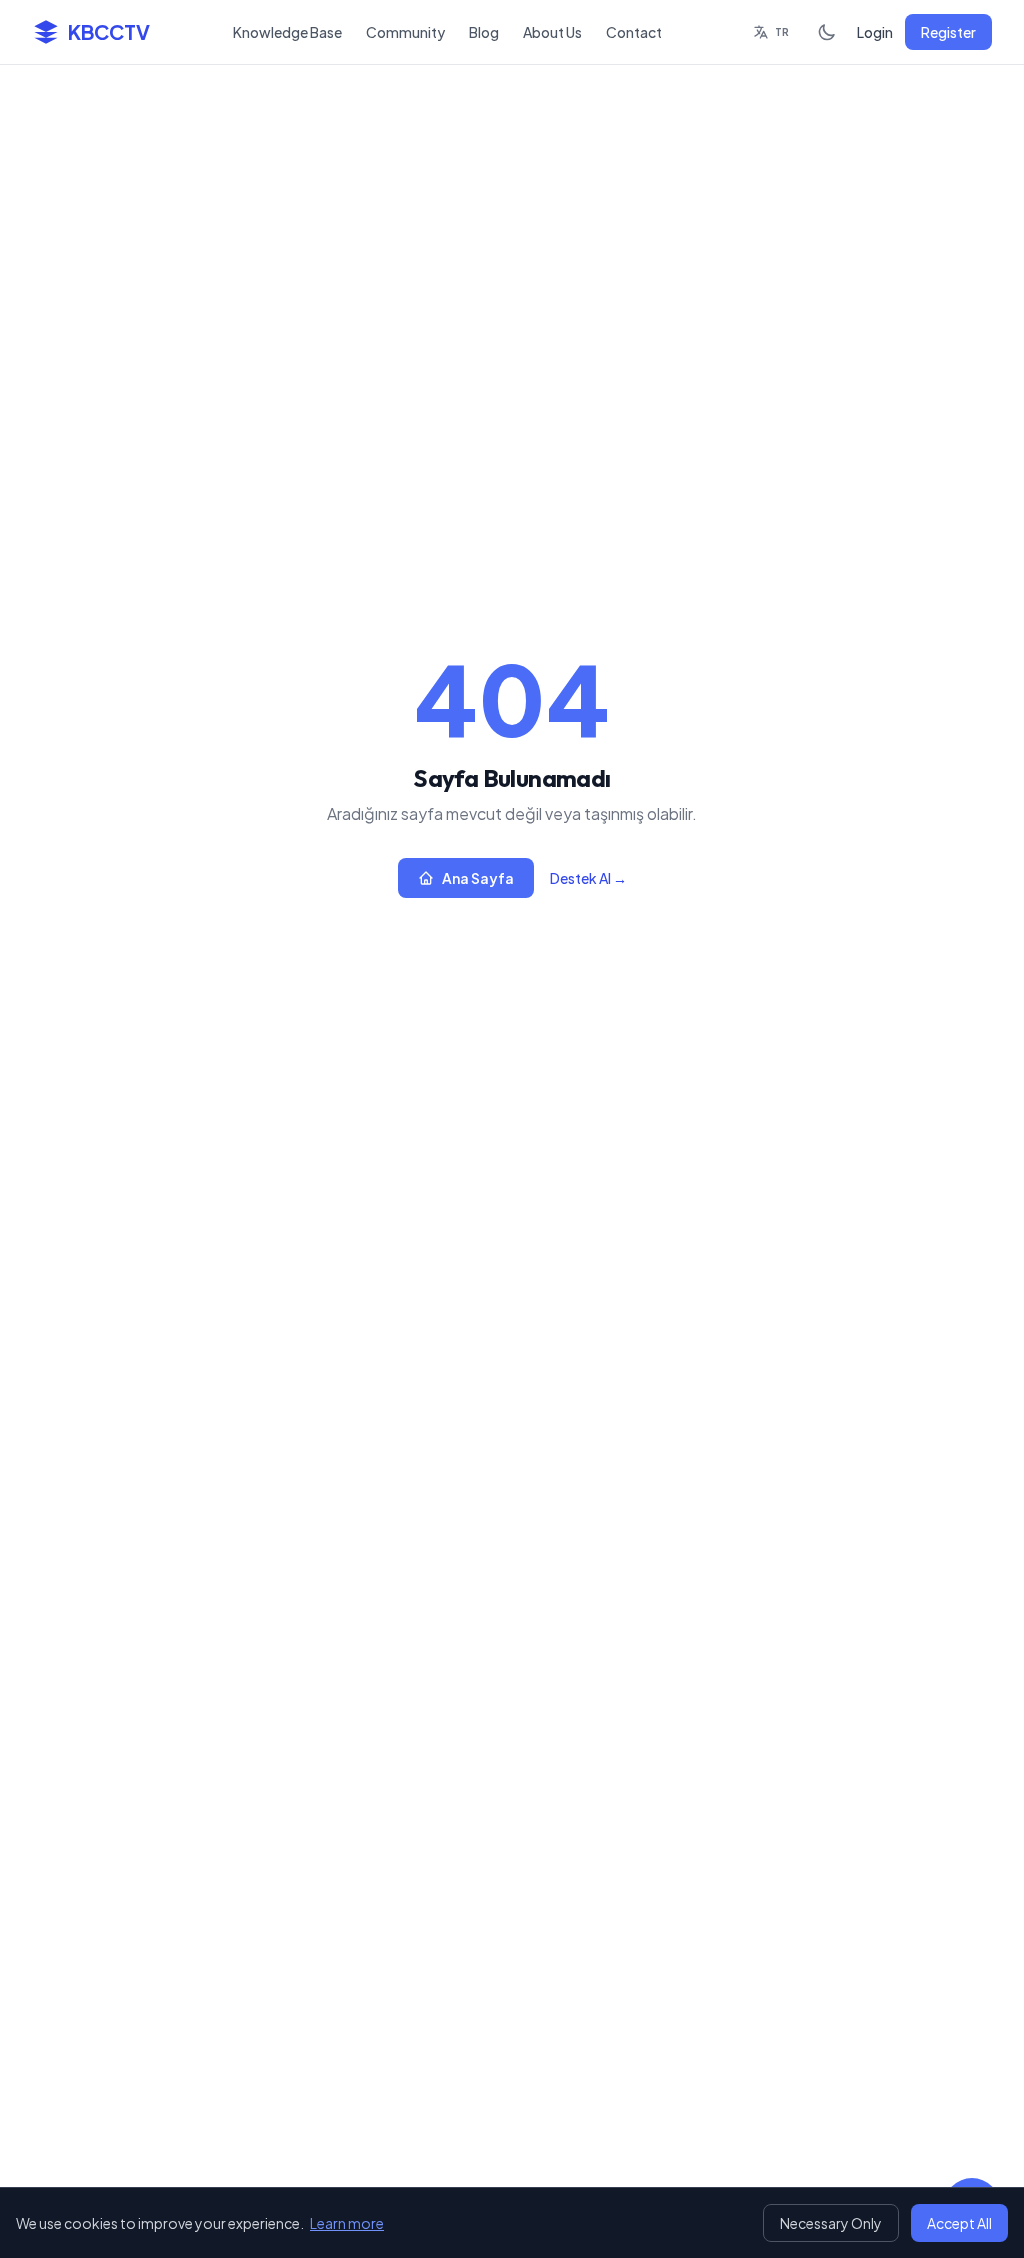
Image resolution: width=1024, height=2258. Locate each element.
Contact (634, 32)
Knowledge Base (287, 32)
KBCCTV (109, 31)
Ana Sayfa (478, 878)
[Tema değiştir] (827, 32)
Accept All (959, 2223)
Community (405, 32)
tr (782, 32)
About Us (552, 32)
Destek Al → (588, 878)
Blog (484, 32)
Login (875, 32)
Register (948, 32)
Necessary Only (831, 2223)
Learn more (347, 2223)
